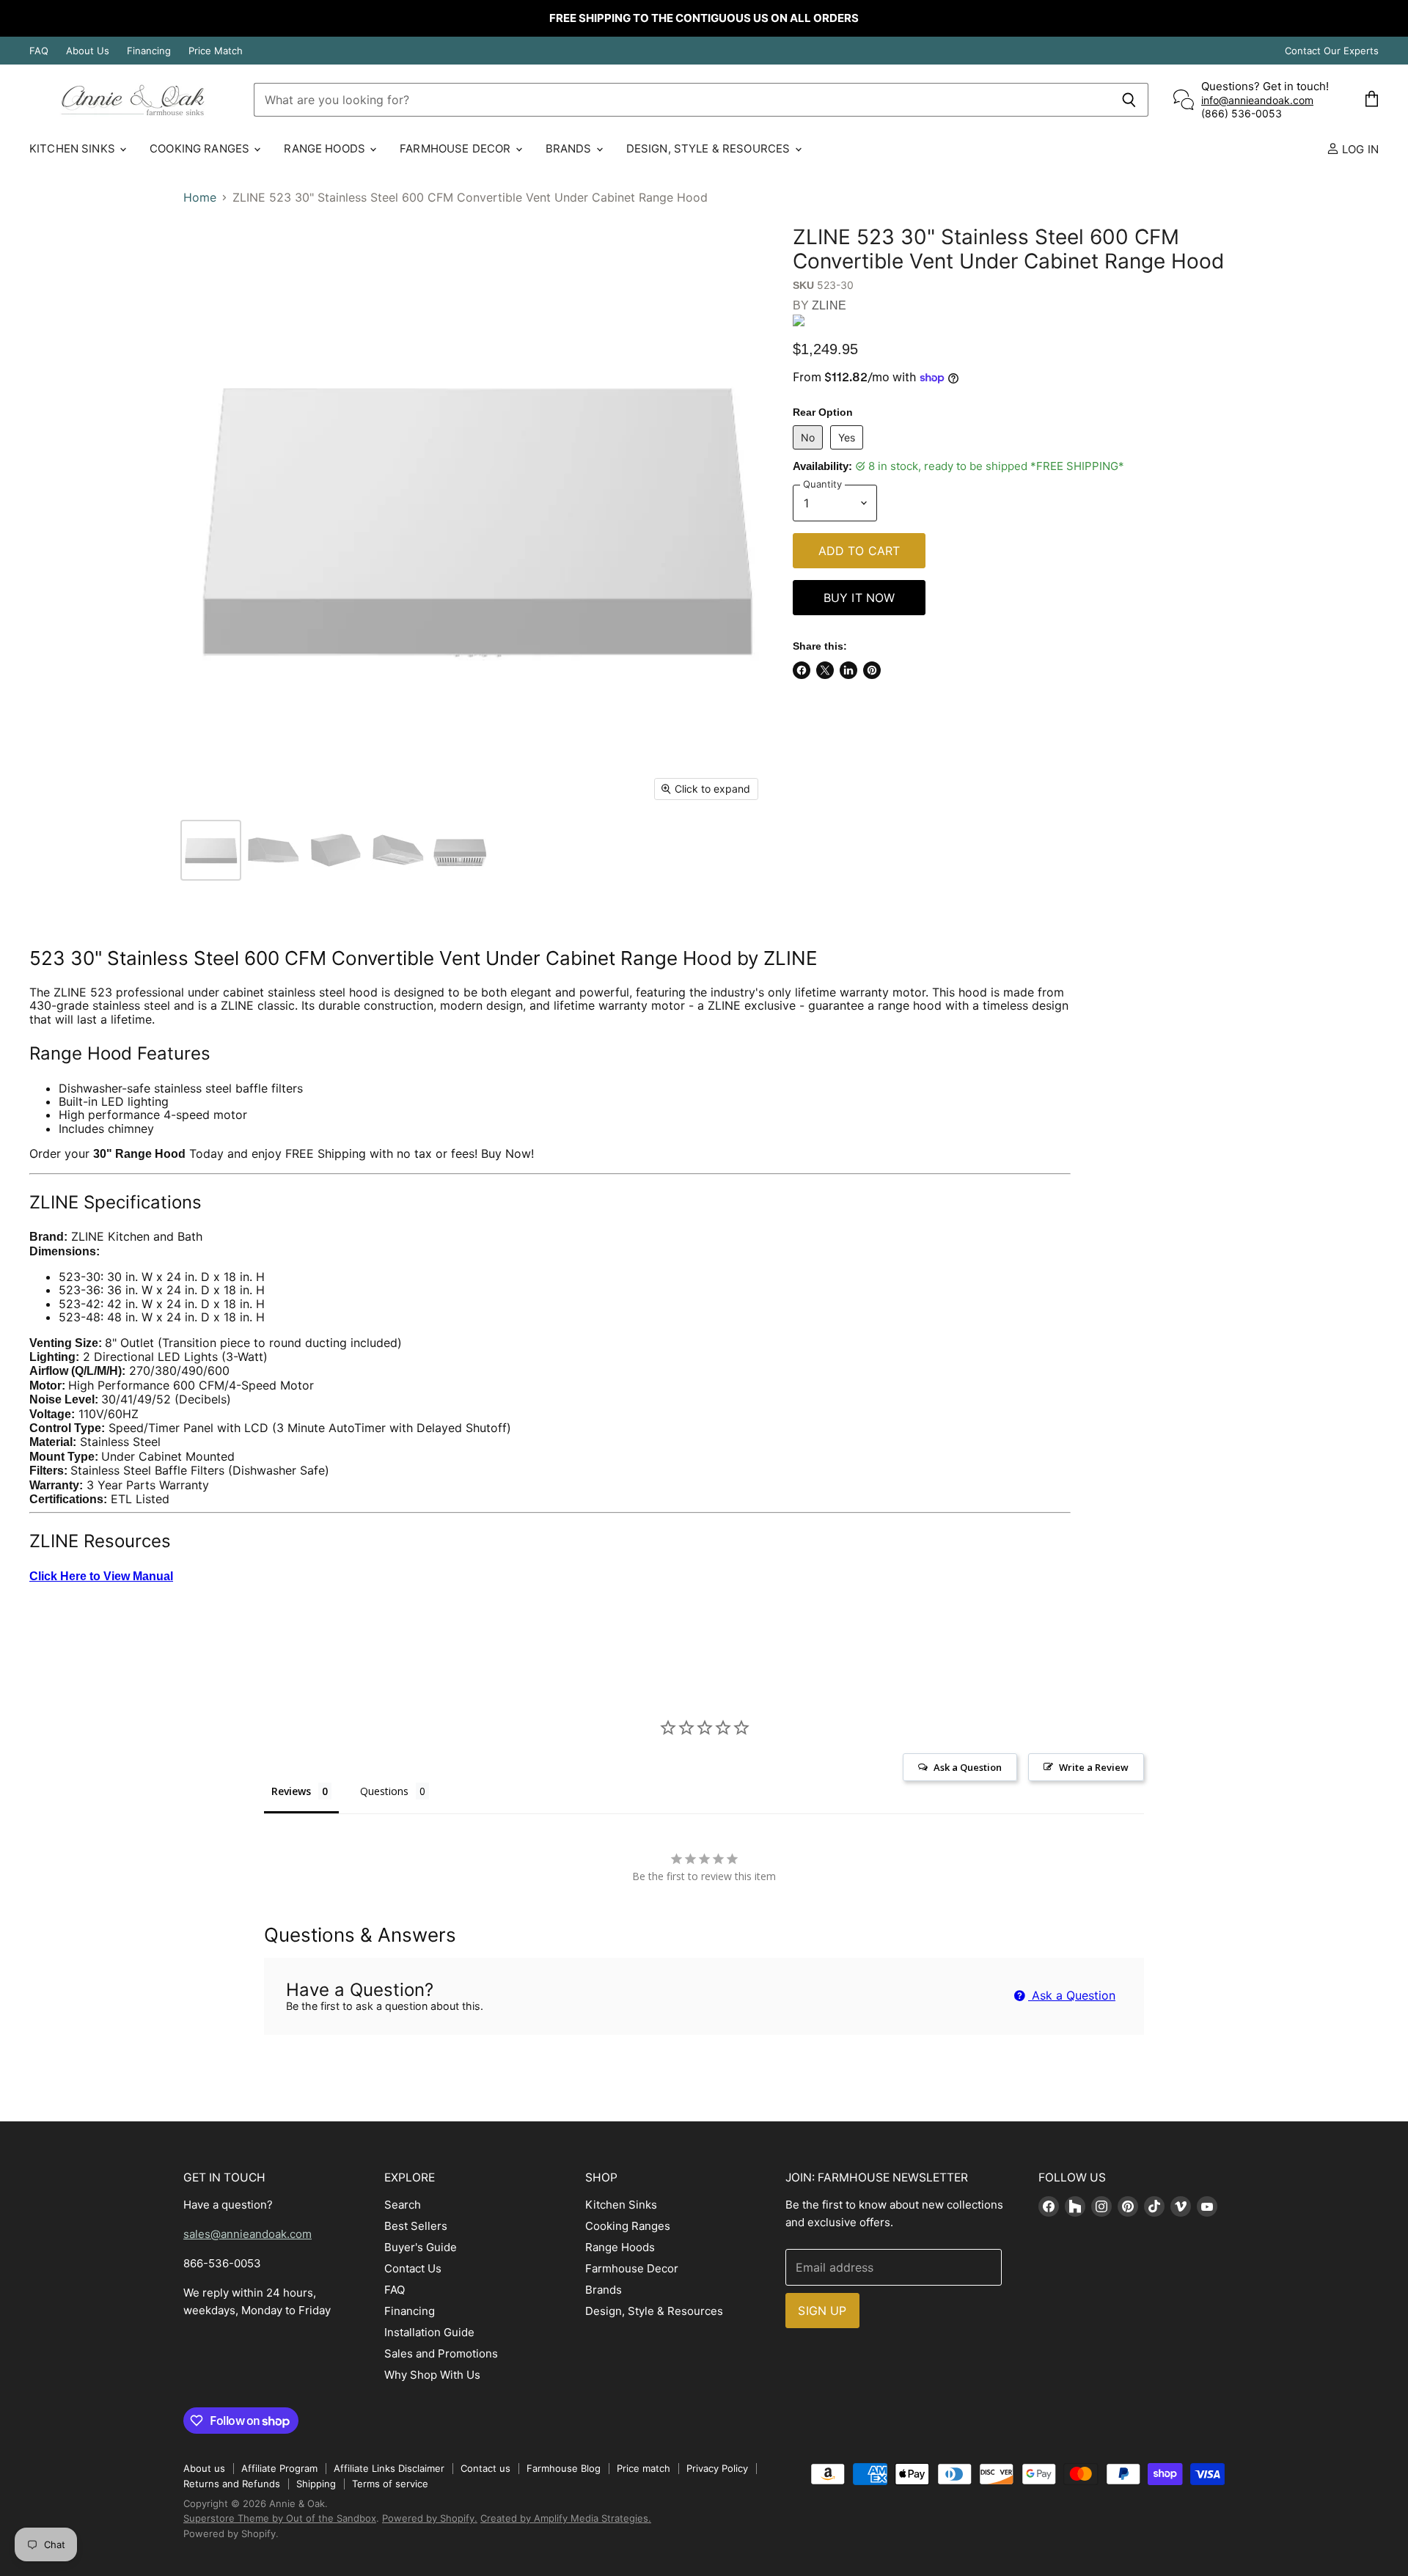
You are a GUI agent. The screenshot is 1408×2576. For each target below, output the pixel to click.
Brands (570, 148)
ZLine (829, 305)
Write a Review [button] (1094, 1767)
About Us (88, 51)
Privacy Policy (717, 2468)
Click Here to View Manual (101, 1576)
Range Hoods (326, 148)
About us (204, 2468)
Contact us (485, 2468)
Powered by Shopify (230, 2533)
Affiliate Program (279, 2468)
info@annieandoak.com (1257, 100)
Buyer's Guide (421, 2247)
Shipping (316, 2484)
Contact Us (413, 2268)
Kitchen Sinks (74, 148)
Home (200, 197)
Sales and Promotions (441, 2353)
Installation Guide (429, 2332)
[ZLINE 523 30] (211, 850)
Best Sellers (416, 2226)
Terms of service (390, 2484)
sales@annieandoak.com (247, 2234)
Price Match (216, 51)
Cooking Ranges (201, 148)
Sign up (822, 2311)
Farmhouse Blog (564, 2468)
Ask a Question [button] (968, 1767)
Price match (643, 2468)
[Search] (1129, 100)
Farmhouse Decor (456, 148)
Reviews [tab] (291, 1791)
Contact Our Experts (1332, 51)
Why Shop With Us (432, 2375)
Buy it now (859, 598)
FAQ (39, 51)
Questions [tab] (384, 1791)
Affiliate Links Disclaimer (389, 2468)
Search (403, 2205)
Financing (149, 51)
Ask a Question (1072, 1995)
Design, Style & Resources (710, 148)
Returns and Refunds (232, 2484)
